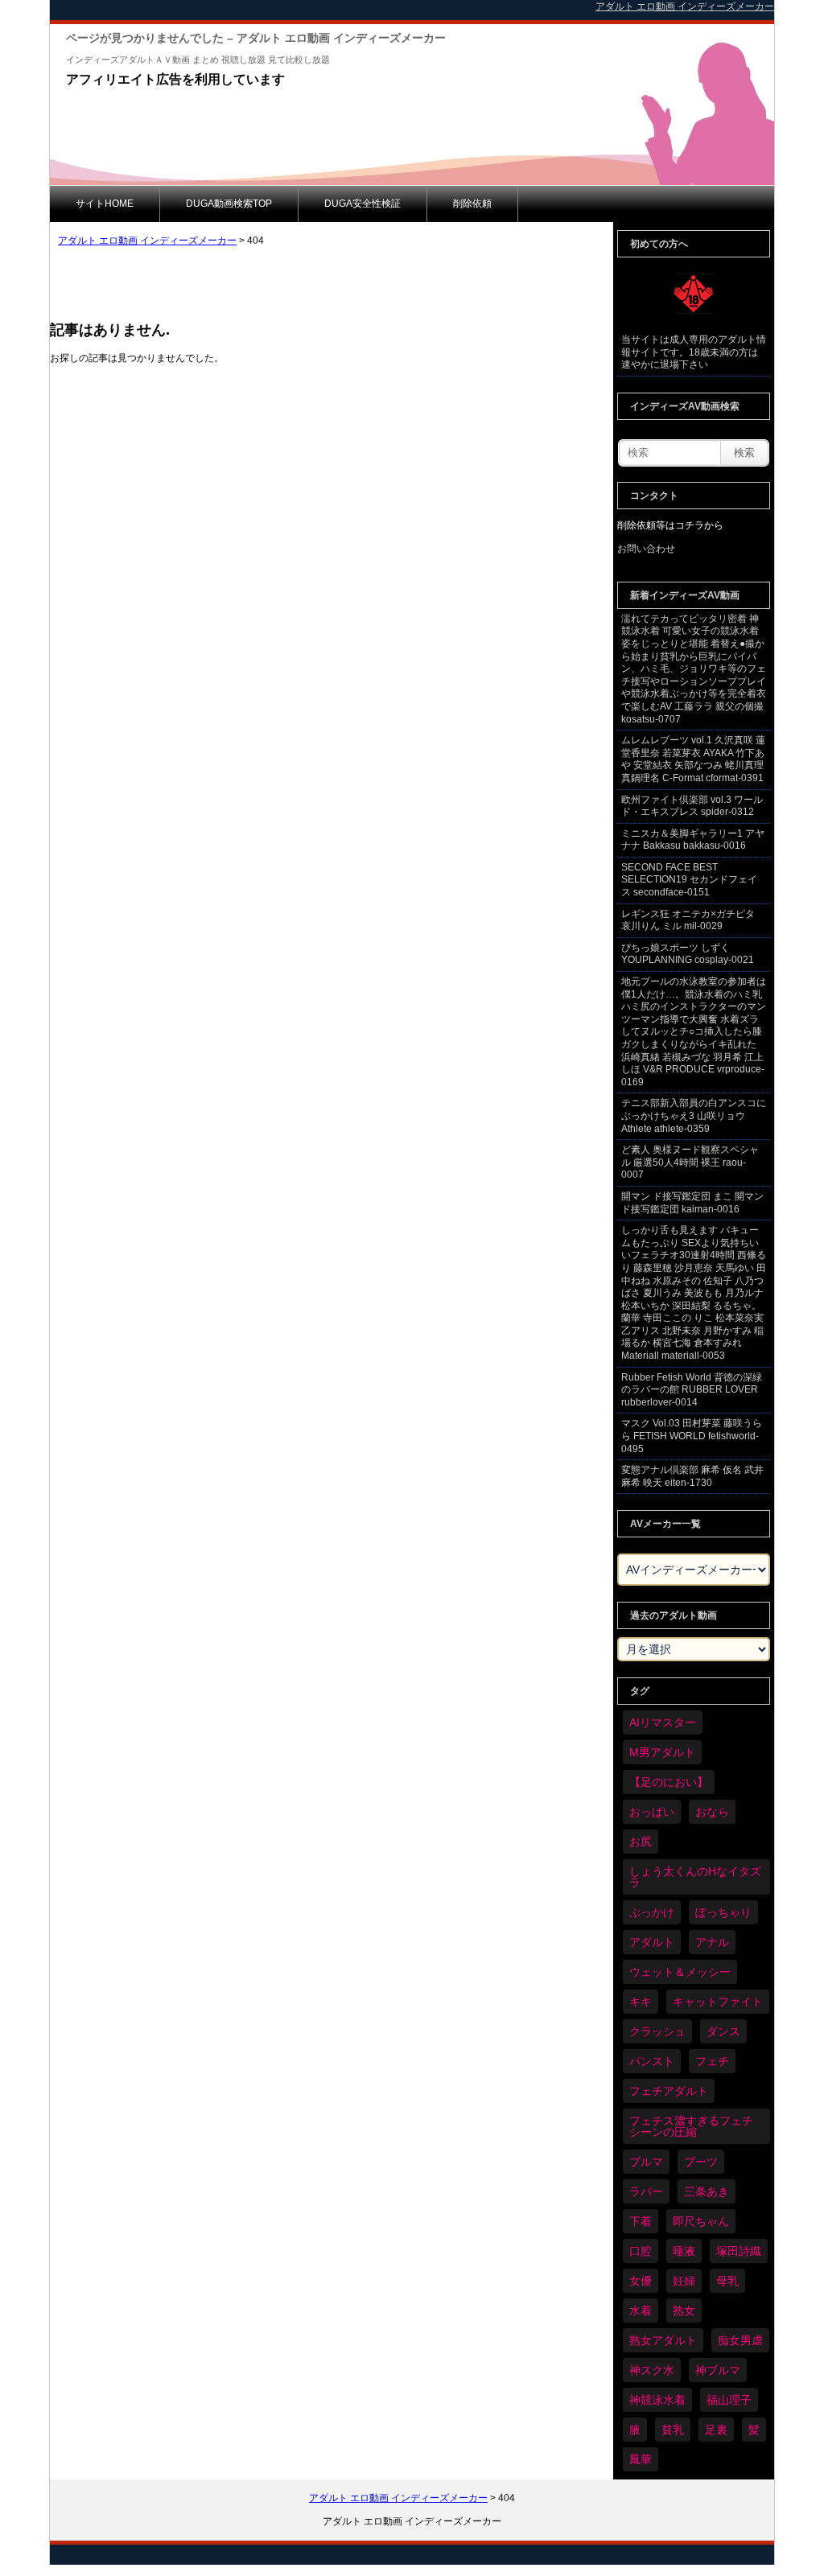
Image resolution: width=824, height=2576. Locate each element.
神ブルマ (718, 2370)
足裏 (716, 2430)
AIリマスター (663, 1722)
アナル (712, 1942)
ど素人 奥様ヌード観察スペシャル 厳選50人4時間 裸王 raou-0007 (690, 1162)
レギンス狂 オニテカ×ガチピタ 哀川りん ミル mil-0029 (688, 920)
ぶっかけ (652, 1912)
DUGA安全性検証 (363, 204)
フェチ (712, 2061)
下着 (641, 2221)
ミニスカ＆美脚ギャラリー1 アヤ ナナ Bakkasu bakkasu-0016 (693, 840)
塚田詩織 (739, 2251)
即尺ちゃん (701, 2221)
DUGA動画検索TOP (229, 204)
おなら (712, 1812)
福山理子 (729, 2400)
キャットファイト (718, 2002)
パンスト (652, 2061)
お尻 (641, 1841)
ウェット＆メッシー (680, 1972)
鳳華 (641, 2459)
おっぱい (652, 1812)
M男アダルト (662, 1752)
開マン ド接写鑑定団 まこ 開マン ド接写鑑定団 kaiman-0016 (692, 1203)
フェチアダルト (669, 2091)
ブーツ (701, 2162)
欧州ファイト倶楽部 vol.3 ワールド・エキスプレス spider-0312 (692, 806)
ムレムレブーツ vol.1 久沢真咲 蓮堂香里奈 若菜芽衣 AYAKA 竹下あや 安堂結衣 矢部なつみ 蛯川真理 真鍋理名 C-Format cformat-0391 (693, 759)
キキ (641, 2002)
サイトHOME (105, 204)
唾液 (684, 2251)
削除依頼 (472, 204)
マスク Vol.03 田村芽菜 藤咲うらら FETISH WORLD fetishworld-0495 (692, 1436)
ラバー (646, 2191)
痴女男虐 (740, 2340)
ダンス (723, 2031)
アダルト (652, 1942)
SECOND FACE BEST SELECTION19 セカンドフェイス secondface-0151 (689, 880)
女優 (641, 2281)
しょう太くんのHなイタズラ (695, 1877)
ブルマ (646, 2162)
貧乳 (673, 2430)
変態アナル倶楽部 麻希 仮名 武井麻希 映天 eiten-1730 (692, 1476)
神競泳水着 (657, 2400)
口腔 (641, 2251)
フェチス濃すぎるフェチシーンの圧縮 (691, 2126)
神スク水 (652, 2370)
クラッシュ (657, 2031)
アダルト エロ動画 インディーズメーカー (147, 241)
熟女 (684, 2311)
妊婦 (684, 2281)
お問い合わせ (646, 549)
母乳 (727, 2281)
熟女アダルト (663, 2340)
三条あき (707, 2191)
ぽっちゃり (723, 1912)
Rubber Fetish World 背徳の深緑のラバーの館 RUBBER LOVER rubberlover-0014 (692, 1390)
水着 (641, 2311)
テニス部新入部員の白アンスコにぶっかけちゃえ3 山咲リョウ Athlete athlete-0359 (694, 1115)
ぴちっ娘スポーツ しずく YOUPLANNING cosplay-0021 (688, 954)
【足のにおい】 (669, 1782)
